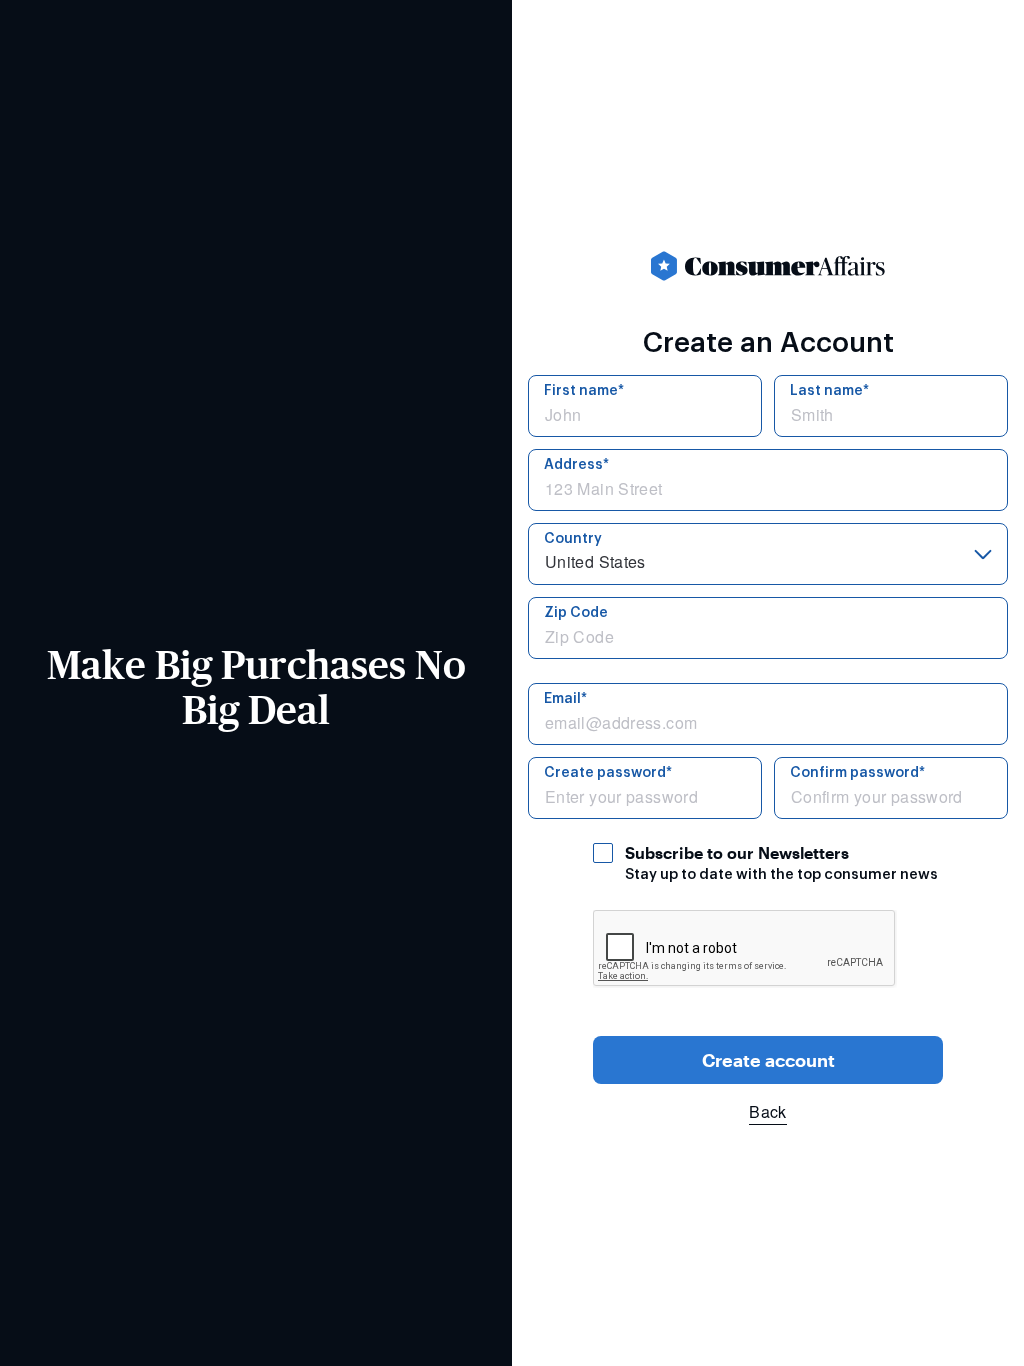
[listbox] (768, 554)
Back (767, 1111)
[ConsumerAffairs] (768, 266)
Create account (768, 1060)
